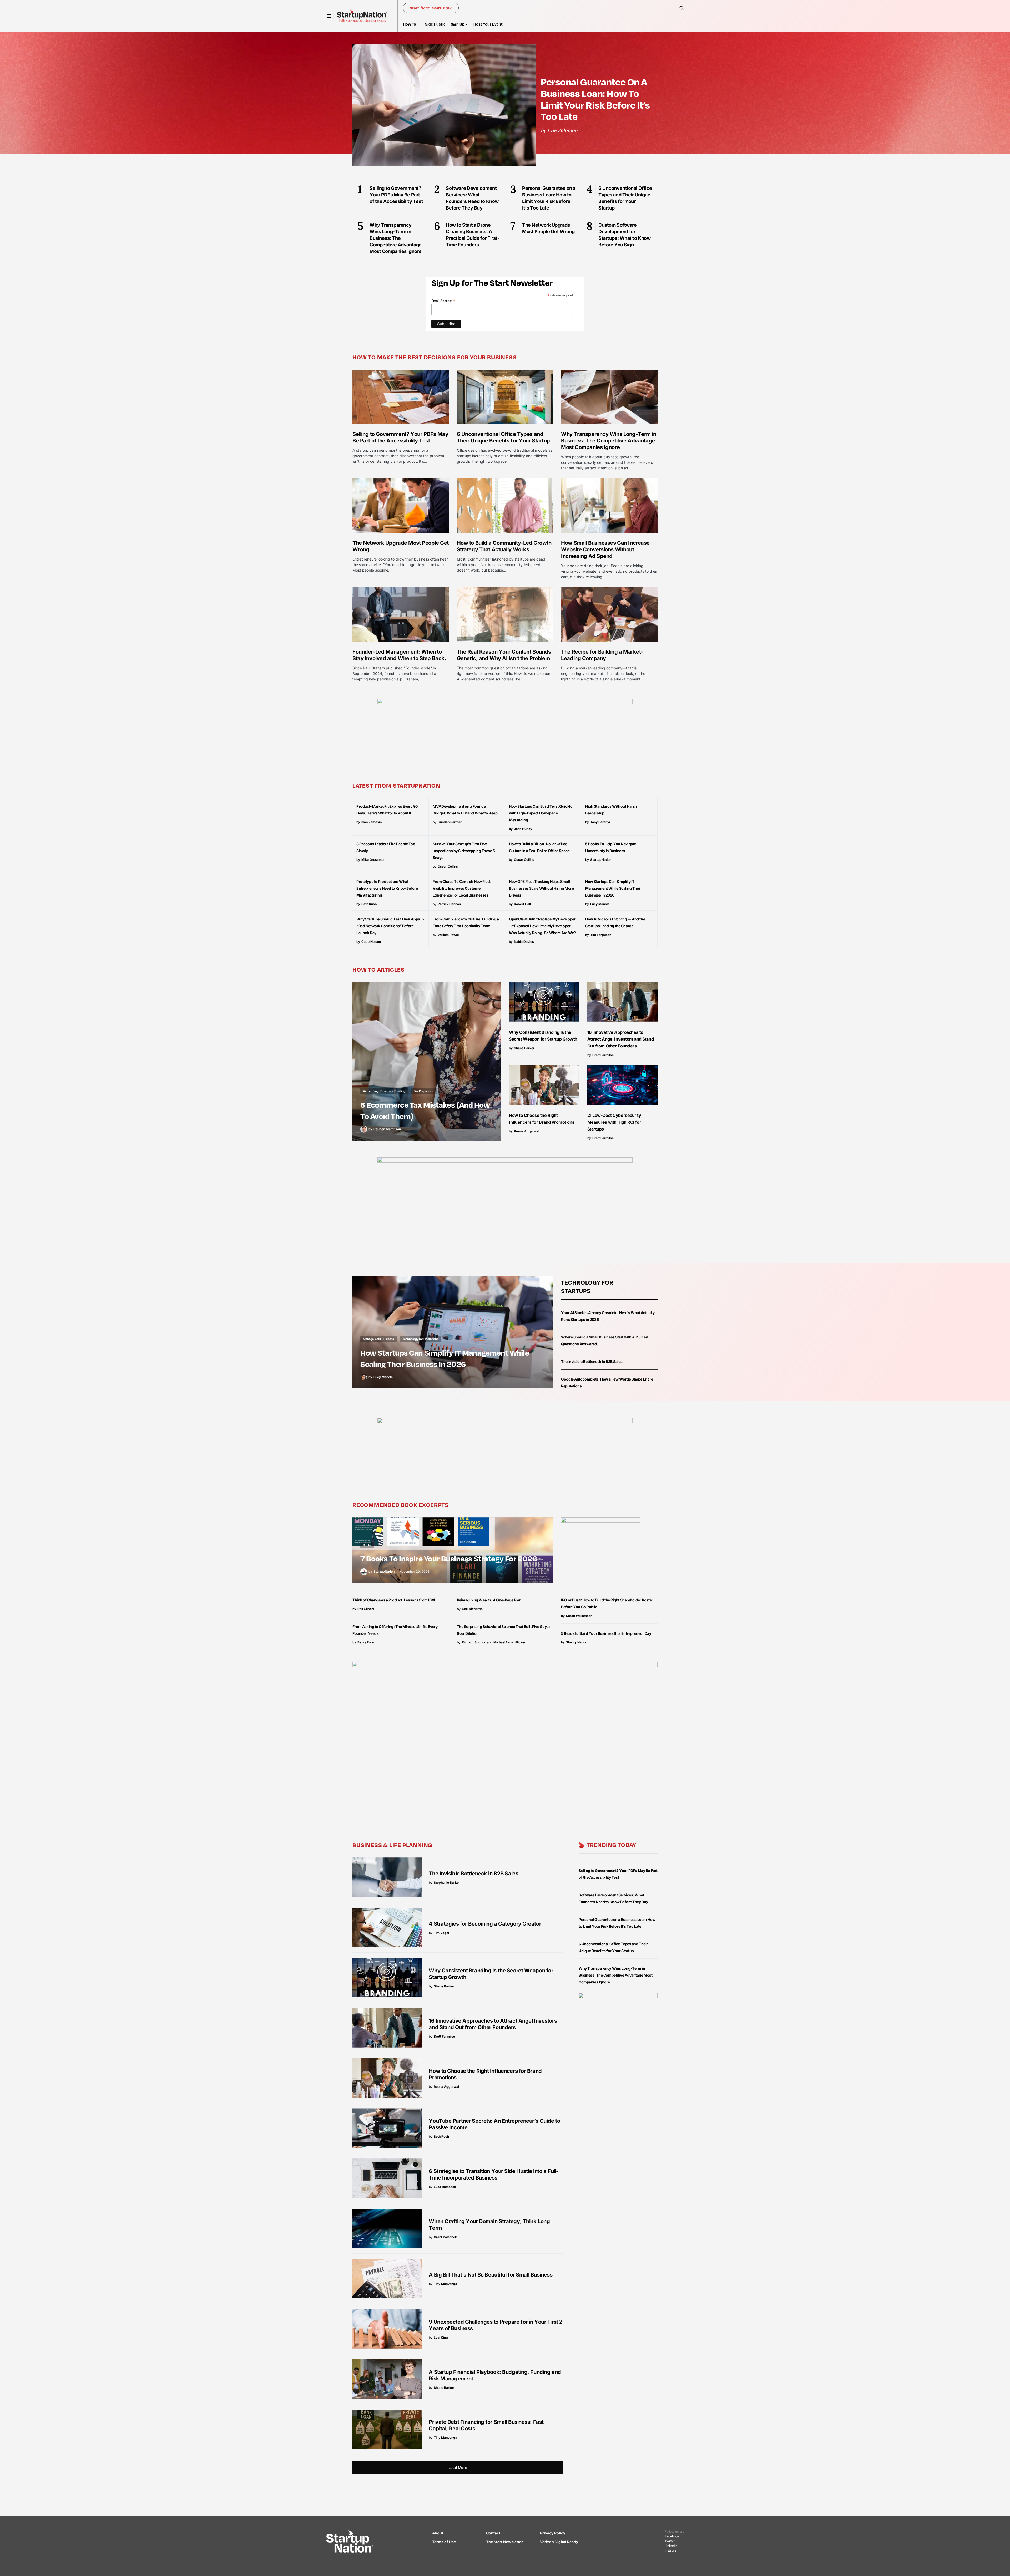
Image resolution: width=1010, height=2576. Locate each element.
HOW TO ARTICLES (379, 969)
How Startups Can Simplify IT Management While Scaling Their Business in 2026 (613, 888)
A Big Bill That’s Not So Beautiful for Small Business (491, 2275)
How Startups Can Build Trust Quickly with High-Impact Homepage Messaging (541, 813)
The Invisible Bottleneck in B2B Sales (592, 1361)
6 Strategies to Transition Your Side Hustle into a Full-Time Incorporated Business (494, 2174)
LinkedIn (671, 2546)
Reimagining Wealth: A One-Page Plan (489, 1600)
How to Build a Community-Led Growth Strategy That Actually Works (504, 546)
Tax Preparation (424, 1091)
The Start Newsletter (504, 2542)
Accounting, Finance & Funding (384, 1091)
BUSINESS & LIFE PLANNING (392, 1845)
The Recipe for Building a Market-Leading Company (602, 655)
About (438, 2533)
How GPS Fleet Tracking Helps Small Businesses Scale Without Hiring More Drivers (541, 888)
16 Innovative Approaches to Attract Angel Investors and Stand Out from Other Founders (621, 1039)
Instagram (672, 2550)
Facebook (672, 2536)
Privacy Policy (553, 2533)
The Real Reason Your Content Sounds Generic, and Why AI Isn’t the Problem (504, 655)
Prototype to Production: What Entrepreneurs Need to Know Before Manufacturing (387, 888)
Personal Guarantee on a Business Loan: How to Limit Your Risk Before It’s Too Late (595, 99)
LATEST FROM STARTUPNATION (396, 785)
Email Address (443, 301)
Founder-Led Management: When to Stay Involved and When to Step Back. (399, 655)
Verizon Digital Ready (559, 2542)
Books (367, 1545)
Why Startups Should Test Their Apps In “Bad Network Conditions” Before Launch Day (390, 926)
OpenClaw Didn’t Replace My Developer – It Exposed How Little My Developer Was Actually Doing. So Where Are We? (542, 926)
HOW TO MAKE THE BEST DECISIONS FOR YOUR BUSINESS (435, 357)
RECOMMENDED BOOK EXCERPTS (401, 1505)
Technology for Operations (420, 1339)
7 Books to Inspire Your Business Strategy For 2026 (449, 1558)
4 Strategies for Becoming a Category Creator (485, 1924)
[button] (329, 16)
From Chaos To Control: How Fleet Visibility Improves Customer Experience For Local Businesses (462, 888)
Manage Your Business (378, 1339)
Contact (493, 2533)
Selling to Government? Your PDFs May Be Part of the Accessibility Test (400, 437)
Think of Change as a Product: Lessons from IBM (394, 1600)
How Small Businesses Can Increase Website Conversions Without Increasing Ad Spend (605, 549)
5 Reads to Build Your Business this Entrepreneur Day (606, 1633)
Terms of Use (444, 2542)
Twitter (670, 2541)
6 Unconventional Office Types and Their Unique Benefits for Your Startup (503, 437)
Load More (458, 2468)
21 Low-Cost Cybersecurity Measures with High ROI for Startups (614, 1122)
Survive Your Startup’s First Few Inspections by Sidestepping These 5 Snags (464, 851)
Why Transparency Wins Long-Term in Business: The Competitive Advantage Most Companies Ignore (608, 441)
